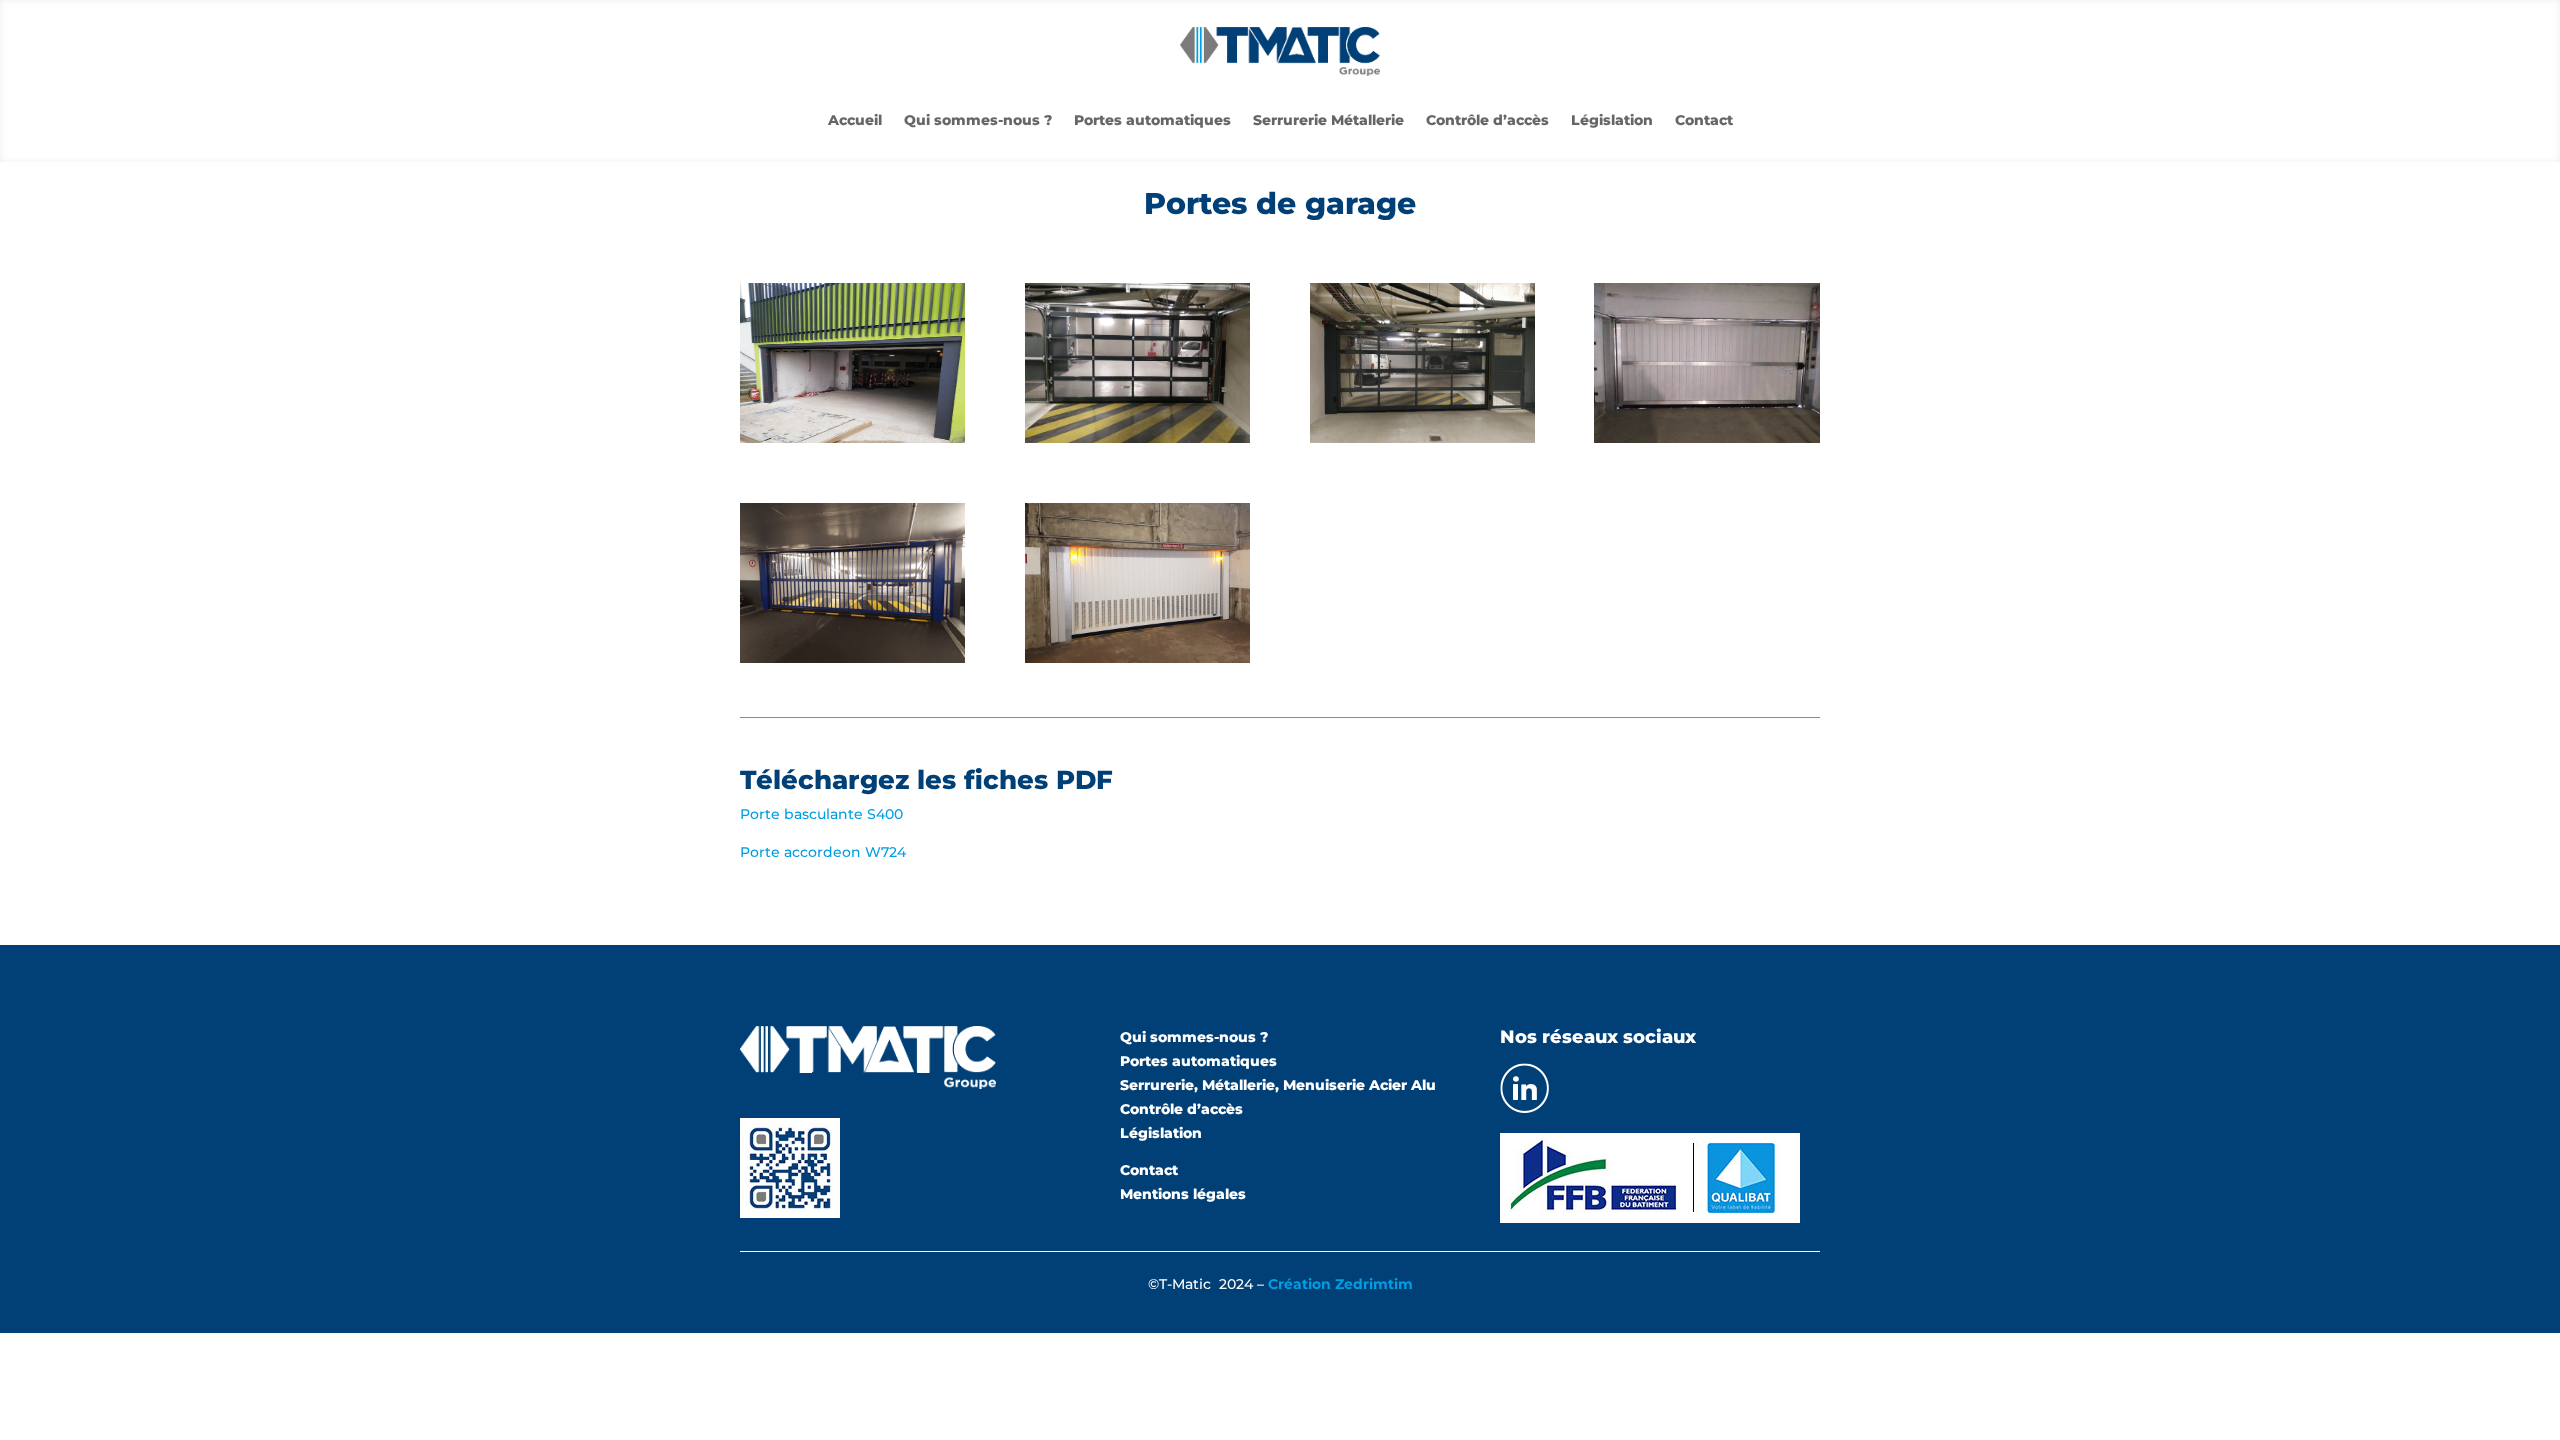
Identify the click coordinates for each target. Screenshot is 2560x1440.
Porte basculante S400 (821, 814)
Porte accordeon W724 (823, 852)
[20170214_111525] (852, 658)
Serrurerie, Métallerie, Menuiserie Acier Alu (1278, 1085)
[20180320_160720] (1137, 658)
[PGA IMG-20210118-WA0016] (1137, 438)
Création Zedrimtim (1340, 1284)
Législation (1612, 121)
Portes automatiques (1152, 121)
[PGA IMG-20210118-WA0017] (1422, 438)
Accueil (855, 121)
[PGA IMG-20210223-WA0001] (1706, 438)
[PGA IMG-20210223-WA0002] (852, 438)
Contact (1704, 121)
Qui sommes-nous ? (978, 121)
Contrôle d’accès (1487, 121)
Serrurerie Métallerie (1328, 121)
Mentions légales (1183, 1194)
